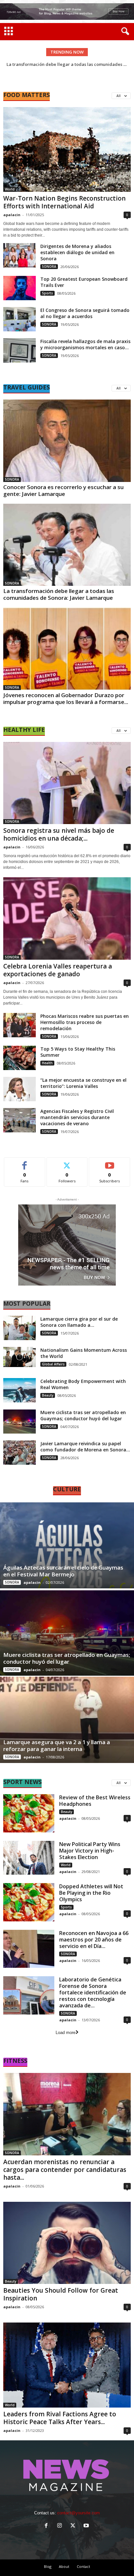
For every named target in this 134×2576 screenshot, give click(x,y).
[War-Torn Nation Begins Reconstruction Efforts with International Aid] (67, 149)
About (64, 2566)
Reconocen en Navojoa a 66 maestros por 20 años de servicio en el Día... (94, 1940)
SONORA (49, 266)
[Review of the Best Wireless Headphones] (29, 1813)
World (10, 189)
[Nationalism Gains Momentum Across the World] (20, 1357)
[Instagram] (61, 2526)
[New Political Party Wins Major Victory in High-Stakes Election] (29, 1858)
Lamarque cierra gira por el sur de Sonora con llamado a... (79, 1322)
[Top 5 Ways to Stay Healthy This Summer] (20, 1058)
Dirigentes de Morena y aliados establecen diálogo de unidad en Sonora (77, 252)
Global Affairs (53, 1364)
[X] (74, 2526)
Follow (67, 1162)
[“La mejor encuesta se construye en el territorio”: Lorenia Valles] (20, 1089)
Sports (47, 293)
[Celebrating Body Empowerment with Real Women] (20, 1390)
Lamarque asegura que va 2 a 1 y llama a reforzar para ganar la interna (57, 1745)
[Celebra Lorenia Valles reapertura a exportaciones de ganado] (67, 918)
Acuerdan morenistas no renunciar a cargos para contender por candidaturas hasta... (65, 2170)
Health (47, 1063)
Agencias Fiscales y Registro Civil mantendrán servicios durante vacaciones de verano (77, 1117)
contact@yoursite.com (79, 2513)
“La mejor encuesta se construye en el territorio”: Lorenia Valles (83, 1083)
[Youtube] (87, 2526)
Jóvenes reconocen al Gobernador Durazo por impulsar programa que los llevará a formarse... (66, 698)
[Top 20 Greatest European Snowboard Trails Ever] (20, 288)
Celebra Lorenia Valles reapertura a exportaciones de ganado (58, 970)
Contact (83, 2566)
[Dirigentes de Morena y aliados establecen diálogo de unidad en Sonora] (20, 255)
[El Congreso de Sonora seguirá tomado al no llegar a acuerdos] (20, 319)
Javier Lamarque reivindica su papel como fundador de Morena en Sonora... (85, 1447)
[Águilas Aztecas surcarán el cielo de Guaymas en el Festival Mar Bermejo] (67, 1546)
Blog (48, 2566)
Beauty (48, 1395)
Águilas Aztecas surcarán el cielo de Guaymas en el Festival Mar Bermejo (63, 1571)
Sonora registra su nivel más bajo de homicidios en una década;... (59, 834)
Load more (66, 2033)
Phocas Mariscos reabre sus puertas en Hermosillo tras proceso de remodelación (85, 1022)
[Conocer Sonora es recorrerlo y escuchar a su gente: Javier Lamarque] (67, 441)
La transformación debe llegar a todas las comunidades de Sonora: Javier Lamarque (59, 594)
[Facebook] (48, 2526)
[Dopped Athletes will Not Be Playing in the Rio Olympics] (29, 1902)
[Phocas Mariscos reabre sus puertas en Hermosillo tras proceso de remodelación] (20, 1025)
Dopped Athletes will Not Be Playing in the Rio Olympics (91, 1893)
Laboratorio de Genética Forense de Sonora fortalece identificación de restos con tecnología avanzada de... (93, 1992)
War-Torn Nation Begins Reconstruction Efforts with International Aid (64, 202)
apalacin (12, 215)
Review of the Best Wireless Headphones (95, 1801)
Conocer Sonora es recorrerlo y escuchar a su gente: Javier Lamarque (63, 490)
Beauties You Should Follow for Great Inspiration (61, 2294)
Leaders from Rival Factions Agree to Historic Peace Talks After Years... (60, 2418)
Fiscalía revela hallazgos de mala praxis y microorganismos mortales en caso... (85, 344)
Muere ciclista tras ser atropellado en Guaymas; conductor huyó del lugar (83, 1415)
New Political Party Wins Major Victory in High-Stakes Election (90, 1851)
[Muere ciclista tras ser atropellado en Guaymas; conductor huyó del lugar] (20, 1421)
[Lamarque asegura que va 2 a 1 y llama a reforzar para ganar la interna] (67, 1720)
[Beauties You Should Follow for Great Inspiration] (67, 2243)
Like (25, 1162)
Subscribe (110, 1162)
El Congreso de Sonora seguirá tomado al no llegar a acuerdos (85, 313)
